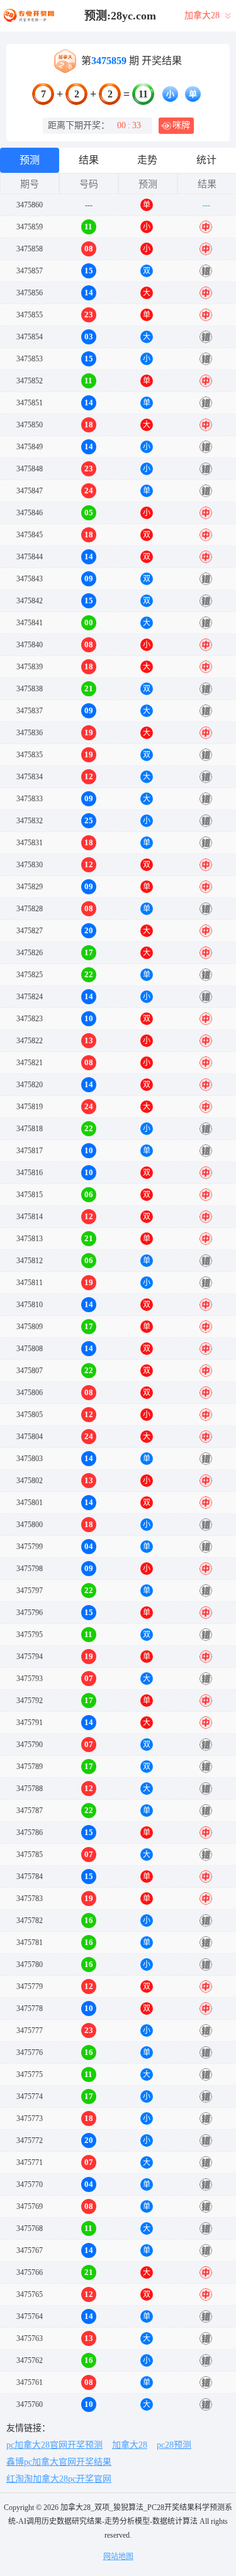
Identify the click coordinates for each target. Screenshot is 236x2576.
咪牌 (181, 125)
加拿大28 (130, 2445)
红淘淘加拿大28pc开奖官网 (59, 2479)
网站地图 (118, 2557)
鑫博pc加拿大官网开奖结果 (59, 2462)
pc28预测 (174, 2445)
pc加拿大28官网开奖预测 (54, 2445)
